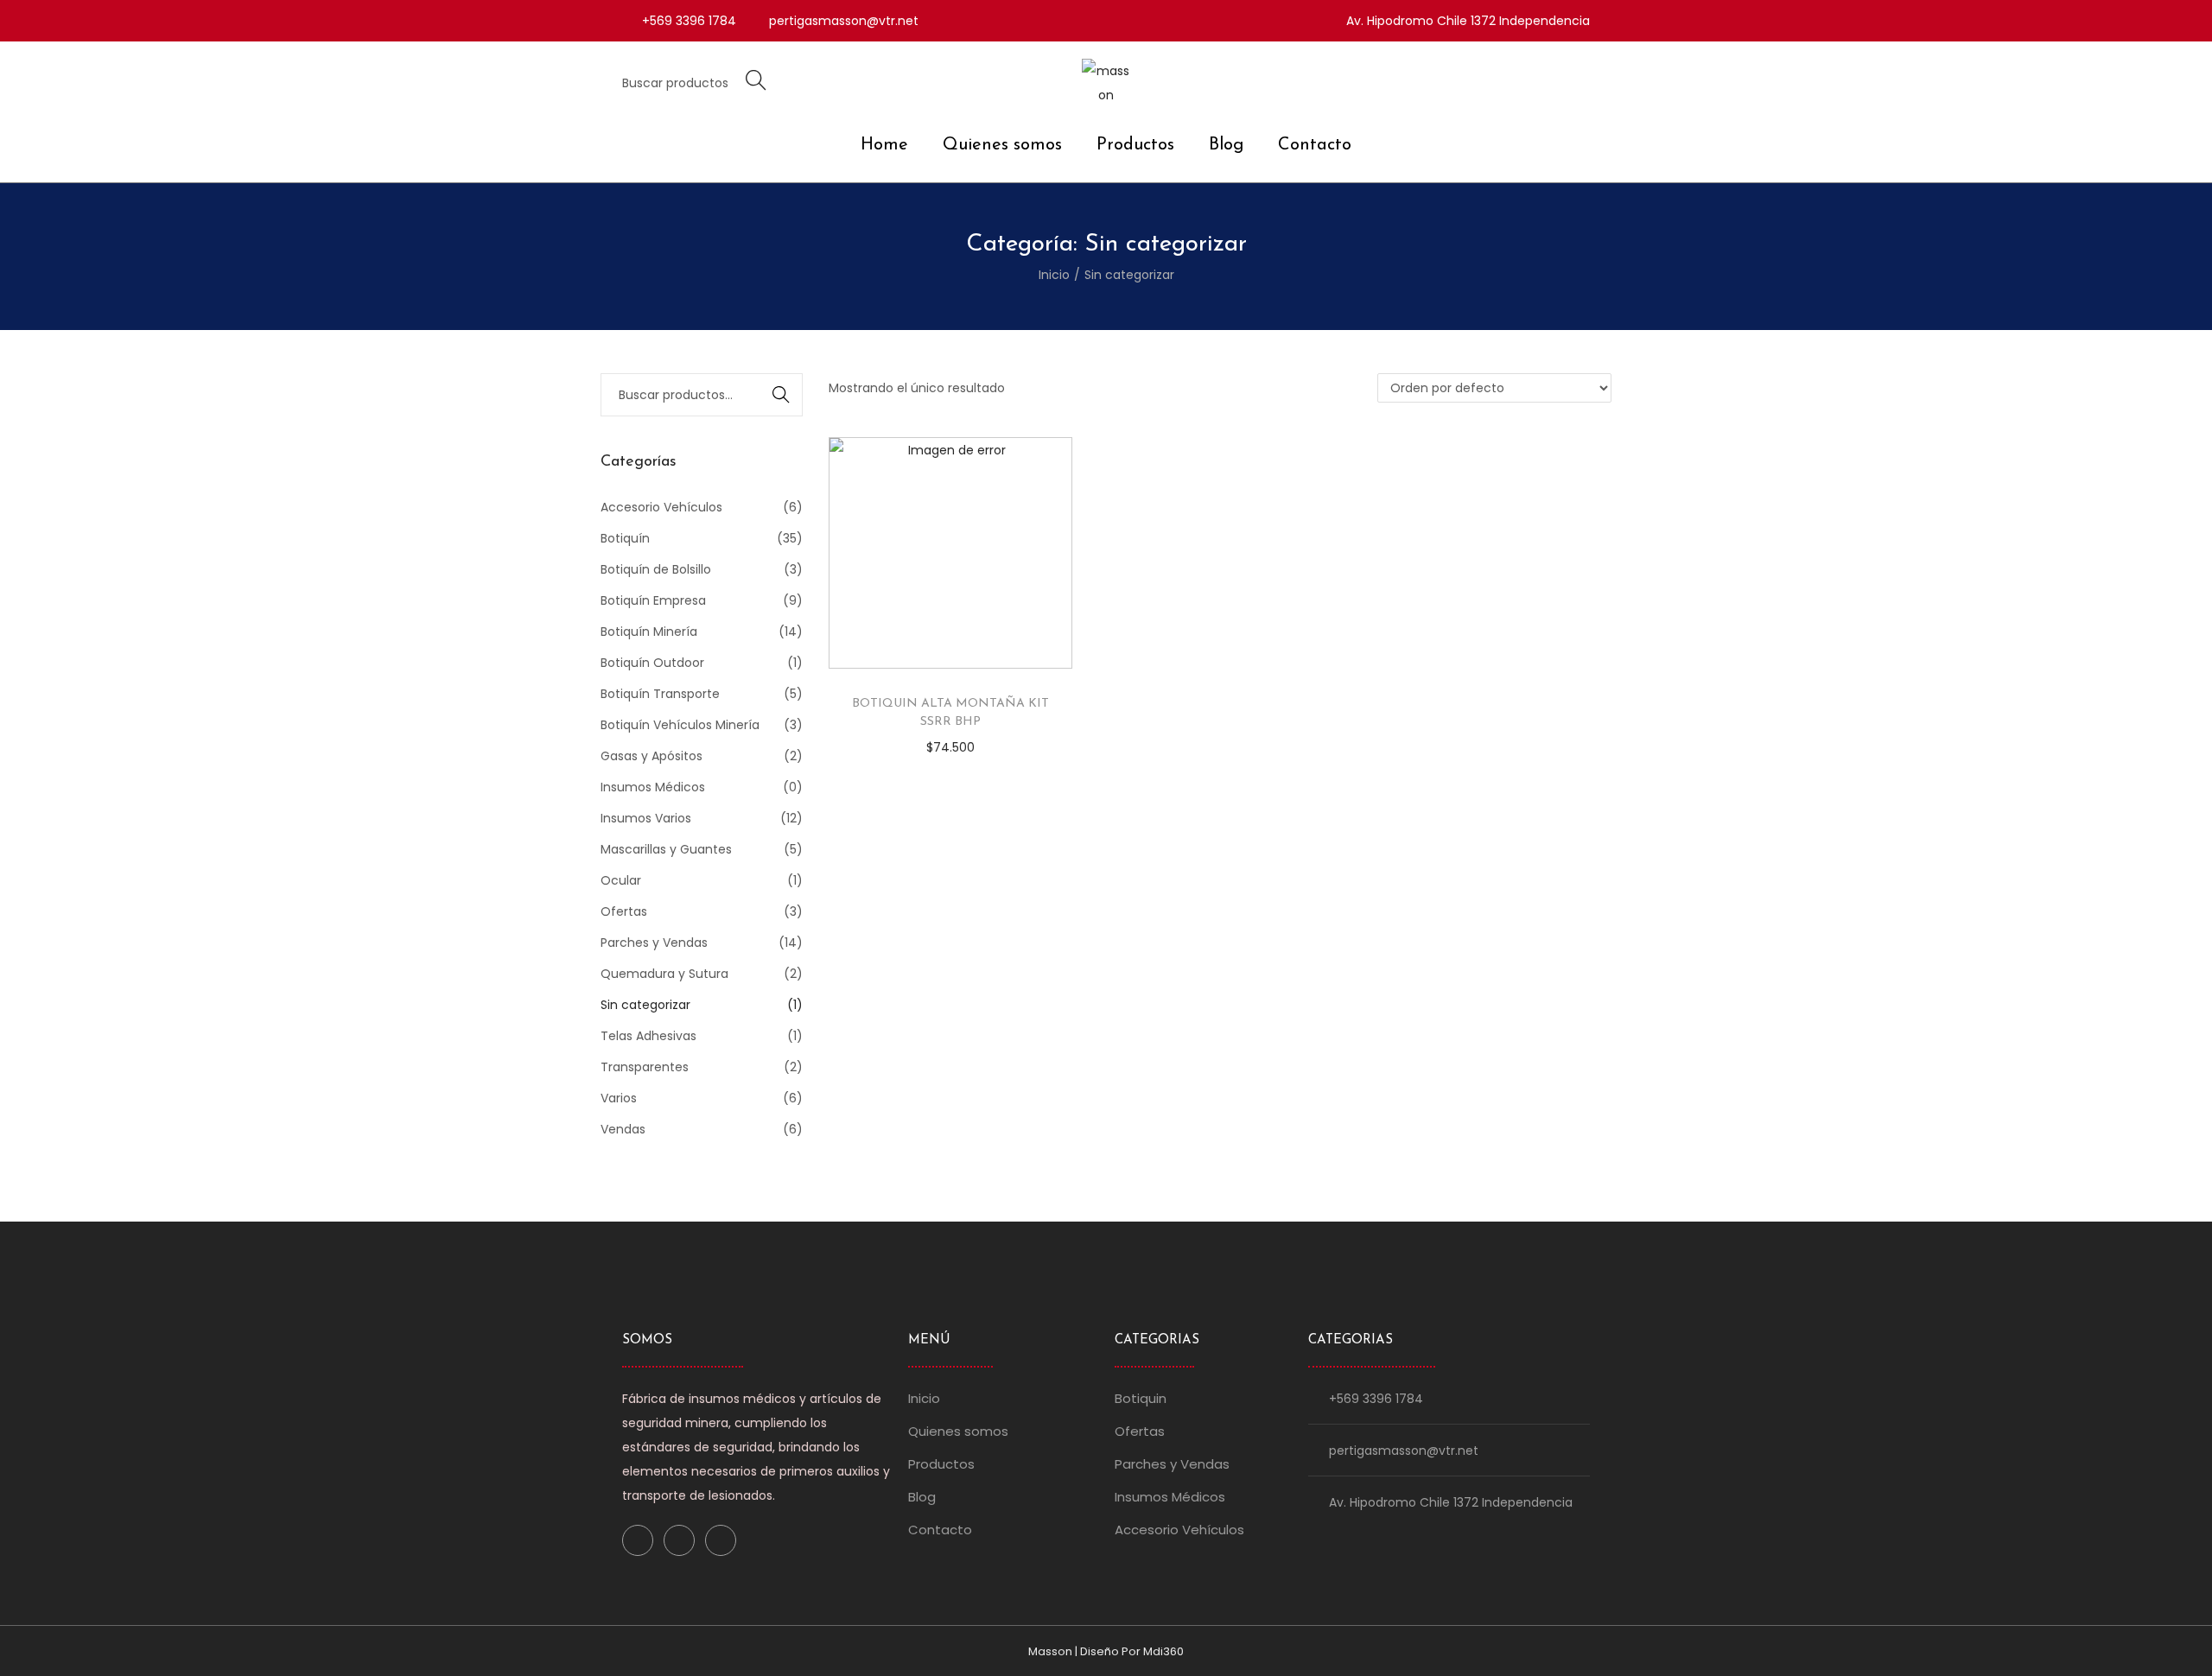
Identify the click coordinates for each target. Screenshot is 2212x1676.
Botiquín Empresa (653, 600)
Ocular (621, 880)
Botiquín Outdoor (652, 663)
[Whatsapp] (721, 1540)
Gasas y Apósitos (652, 756)
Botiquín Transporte (660, 694)
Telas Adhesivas (648, 1036)
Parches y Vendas (654, 943)
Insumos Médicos (653, 787)
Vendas (623, 1129)
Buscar (782, 395)
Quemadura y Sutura (664, 974)
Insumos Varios (646, 818)
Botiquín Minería (649, 632)
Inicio (1054, 275)
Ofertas (624, 911)
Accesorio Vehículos (661, 507)
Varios (619, 1098)
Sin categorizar (645, 1005)
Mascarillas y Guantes (666, 849)
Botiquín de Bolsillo (656, 569)
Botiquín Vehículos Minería (680, 725)
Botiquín (625, 538)
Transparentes (645, 1067)
